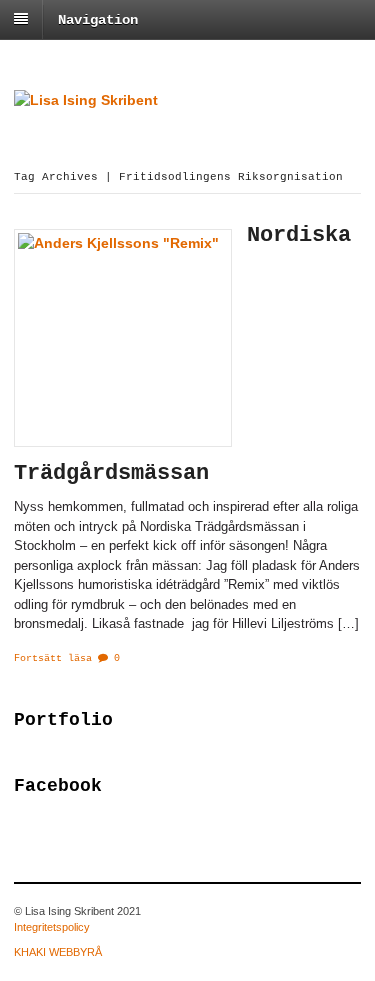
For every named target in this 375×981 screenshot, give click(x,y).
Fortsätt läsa (53, 658)
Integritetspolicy (52, 927)
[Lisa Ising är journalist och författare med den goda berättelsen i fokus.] (86, 100)
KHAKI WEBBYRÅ (58, 952)
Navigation (98, 20)
